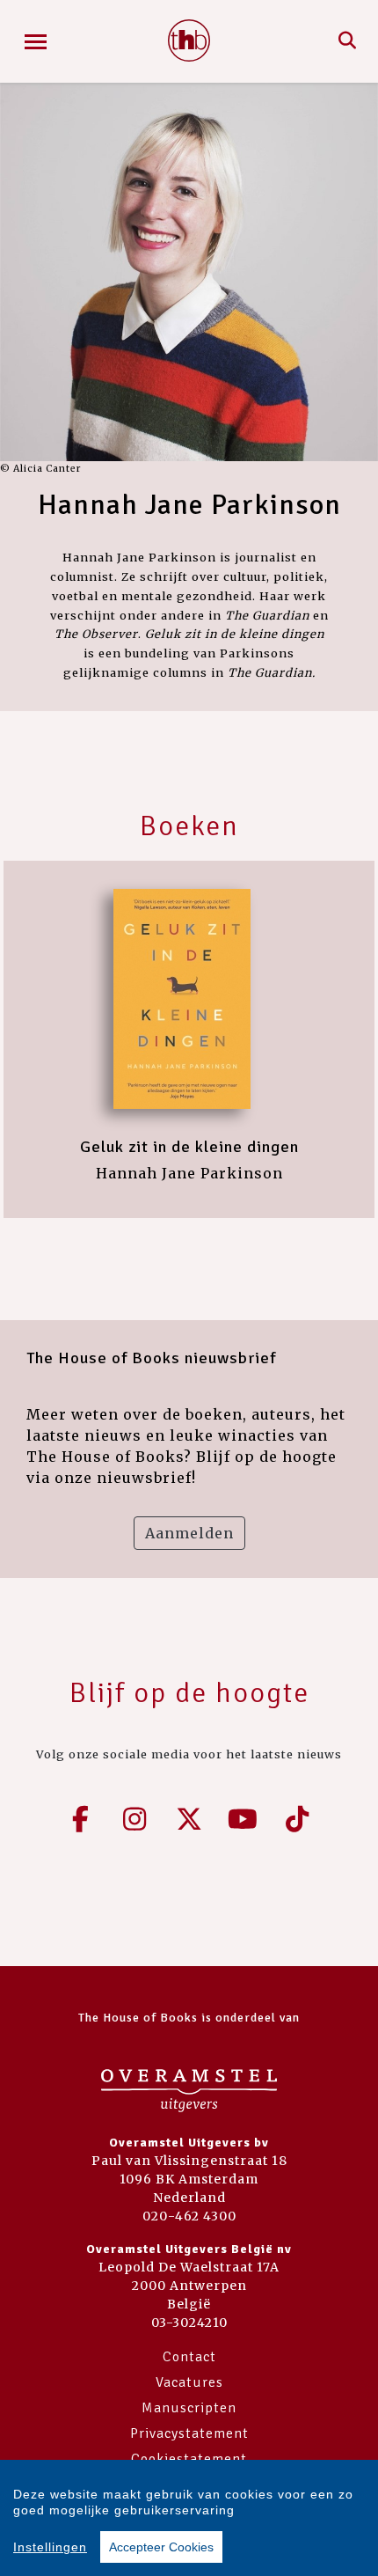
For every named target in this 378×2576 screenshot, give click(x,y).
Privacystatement (189, 2433)
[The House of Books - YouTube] (244, 1819)
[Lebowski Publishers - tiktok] (297, 1819)
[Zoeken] (348, 41)
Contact (189, 2357)
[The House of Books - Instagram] (135, 1819)
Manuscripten (189, 2408)
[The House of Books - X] (189, 1819)
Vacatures (189, 2382)
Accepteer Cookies (161, 2547)
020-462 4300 (189, 2216)
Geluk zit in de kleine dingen (189, 1147)
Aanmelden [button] (189, 1533)
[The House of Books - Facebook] (81, 1819)
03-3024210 (189, 2323)
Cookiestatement (189, 2459)
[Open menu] (36, 42)
